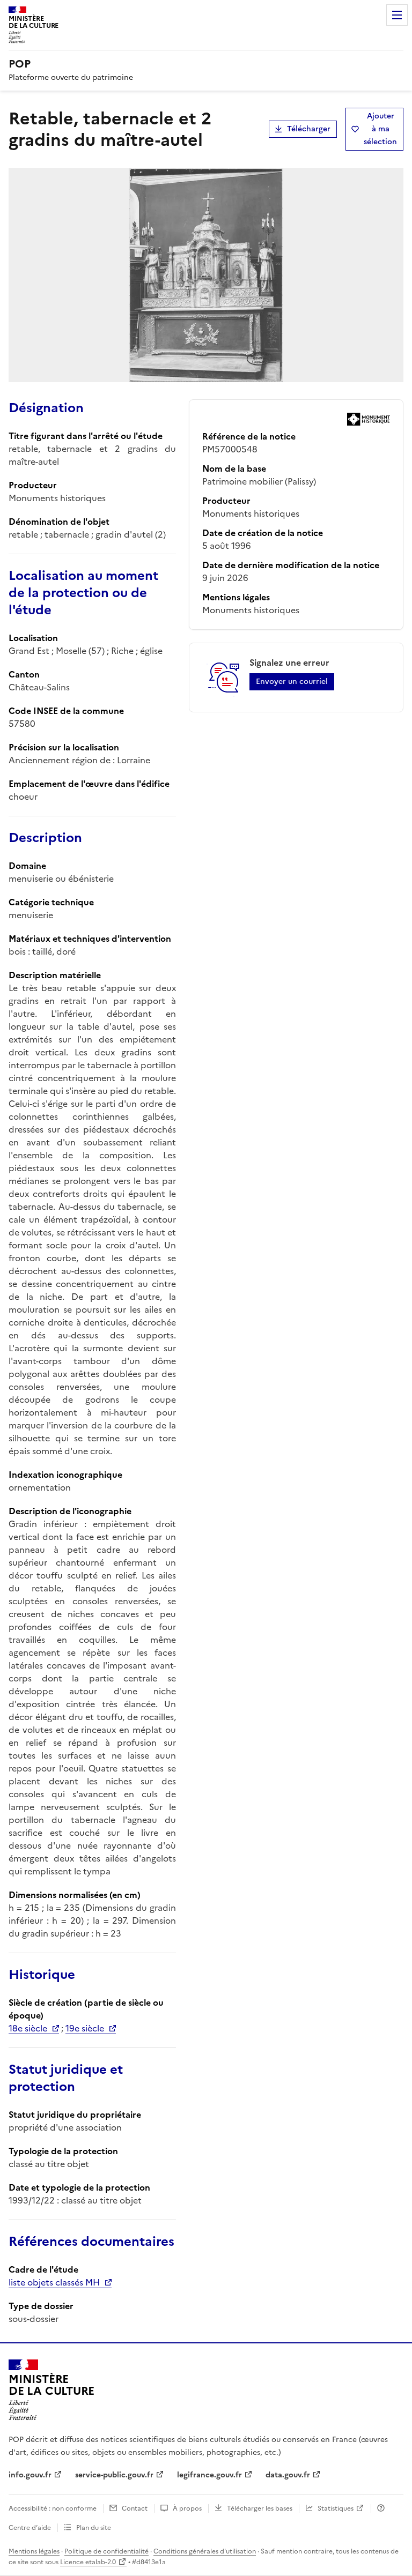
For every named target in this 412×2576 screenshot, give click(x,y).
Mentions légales (34, 2551)
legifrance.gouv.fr (209, 2475)
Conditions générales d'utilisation (205, 2551)
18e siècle (28, 2028)
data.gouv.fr (288, 2475)
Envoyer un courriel (292, 682)
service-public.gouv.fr (114, 2475)
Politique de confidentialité (106, 2551)
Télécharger (309, 129)
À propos (187, 2508)
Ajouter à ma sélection (380, 129)
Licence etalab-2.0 (88, 2562)
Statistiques (336, 2508)
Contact (135, 2508)
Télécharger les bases (260, 2508)
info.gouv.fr (30, 2475)
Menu (397, 15)
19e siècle (85, 2028)
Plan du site (94, 2528)
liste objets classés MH (54, 2282)
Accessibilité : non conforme (53, 2508)
